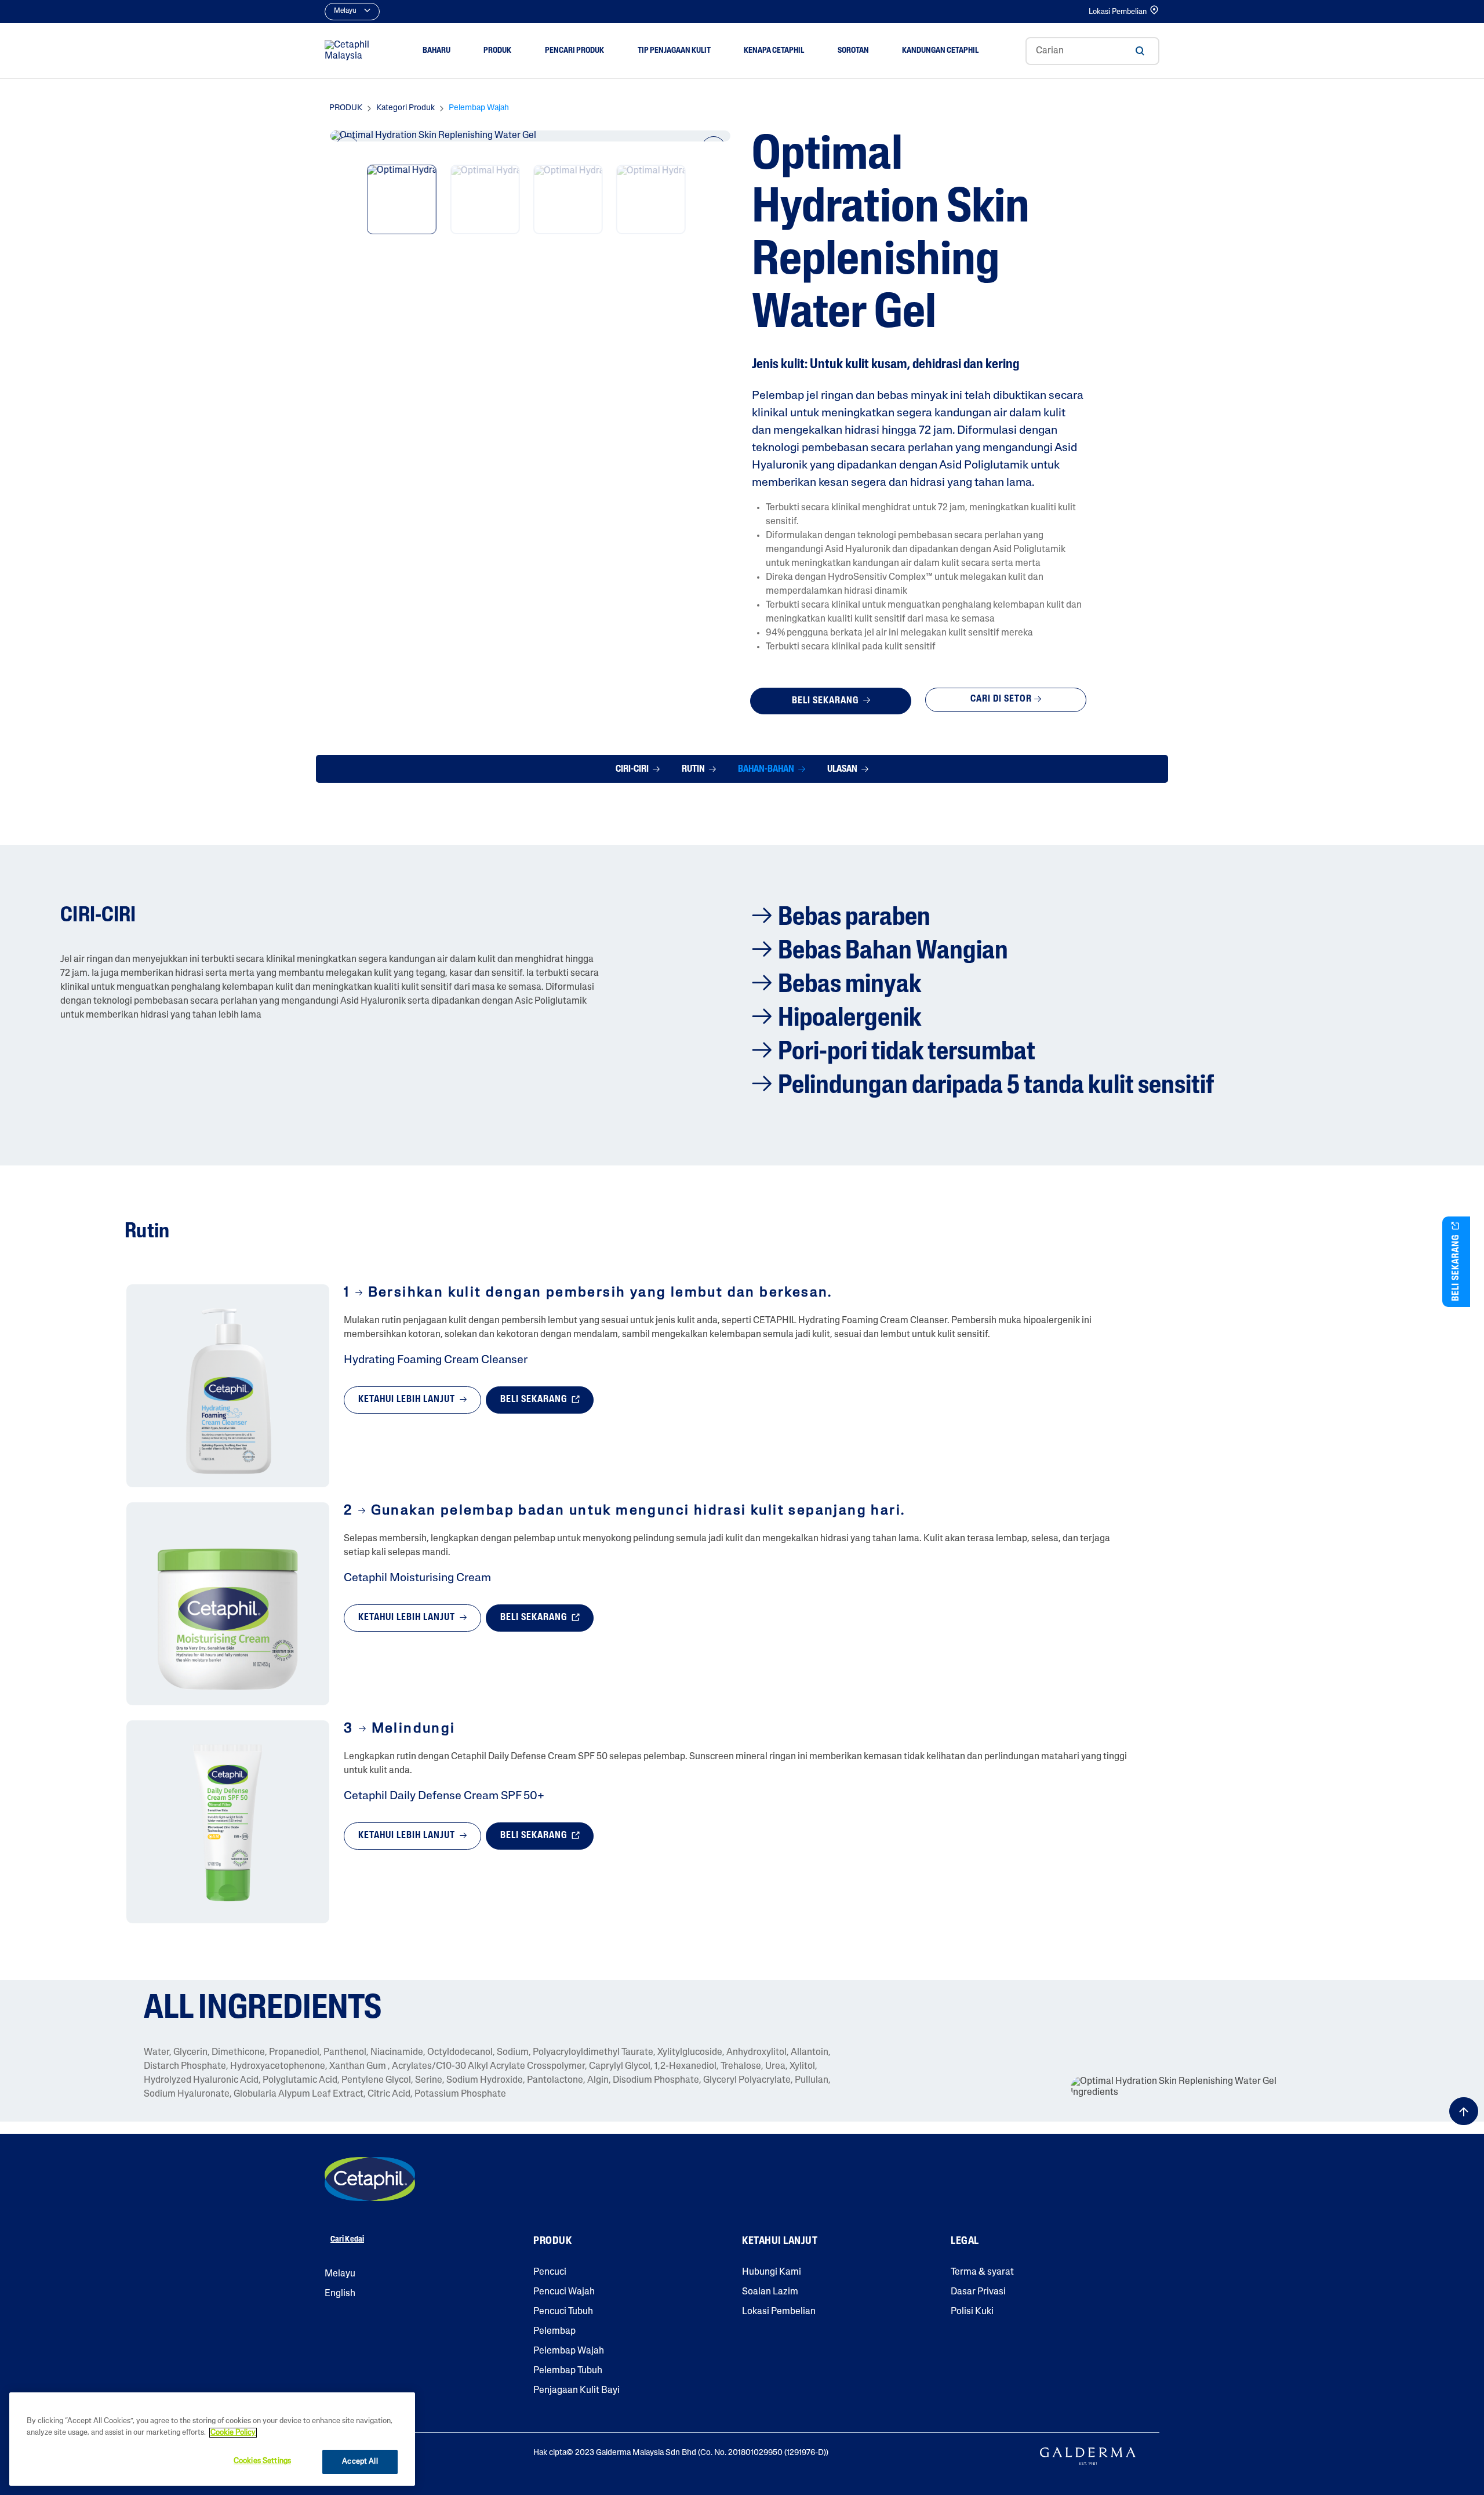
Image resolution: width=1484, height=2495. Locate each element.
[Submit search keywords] (1140, 51)
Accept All (360, 2462)
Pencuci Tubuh (563, 2312)
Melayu (340, 2274)
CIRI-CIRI (633, 769)
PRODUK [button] (497, 51)
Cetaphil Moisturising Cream (417, 1578)
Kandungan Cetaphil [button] (940, 51)
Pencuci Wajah (564, 2292)
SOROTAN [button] (853, 51)
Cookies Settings (262, 2461)
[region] (212, 2439)
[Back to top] (1464, 2111)
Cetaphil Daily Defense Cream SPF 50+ (444, 1796)
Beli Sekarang (826, 701)
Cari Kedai (347, 2240)
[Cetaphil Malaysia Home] (350, 51)
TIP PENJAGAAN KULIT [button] (674, 51)
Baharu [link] (437, 51)
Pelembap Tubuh (568, 2371)
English (340, 2294)
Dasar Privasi (978, 2292)
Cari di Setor (1001, 699)
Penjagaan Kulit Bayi (576, 2391)
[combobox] (1092, 51)
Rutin (694, 769)
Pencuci (550, 2272)
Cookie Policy (233, 2433)
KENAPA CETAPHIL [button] (774, 51)
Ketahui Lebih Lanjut (408, 1400)
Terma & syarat (982, 2272)
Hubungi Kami (772, 2272)
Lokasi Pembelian (1118, 12)
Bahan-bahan (767, 769)
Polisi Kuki (972, 2312)
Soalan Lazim (770, 2292)
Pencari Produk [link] (574, 51)
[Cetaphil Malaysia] (370, 2179)
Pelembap (554, 2331)
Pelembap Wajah (569, 2351)
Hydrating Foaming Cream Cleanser (436, 1360)
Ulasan (843, 769)
